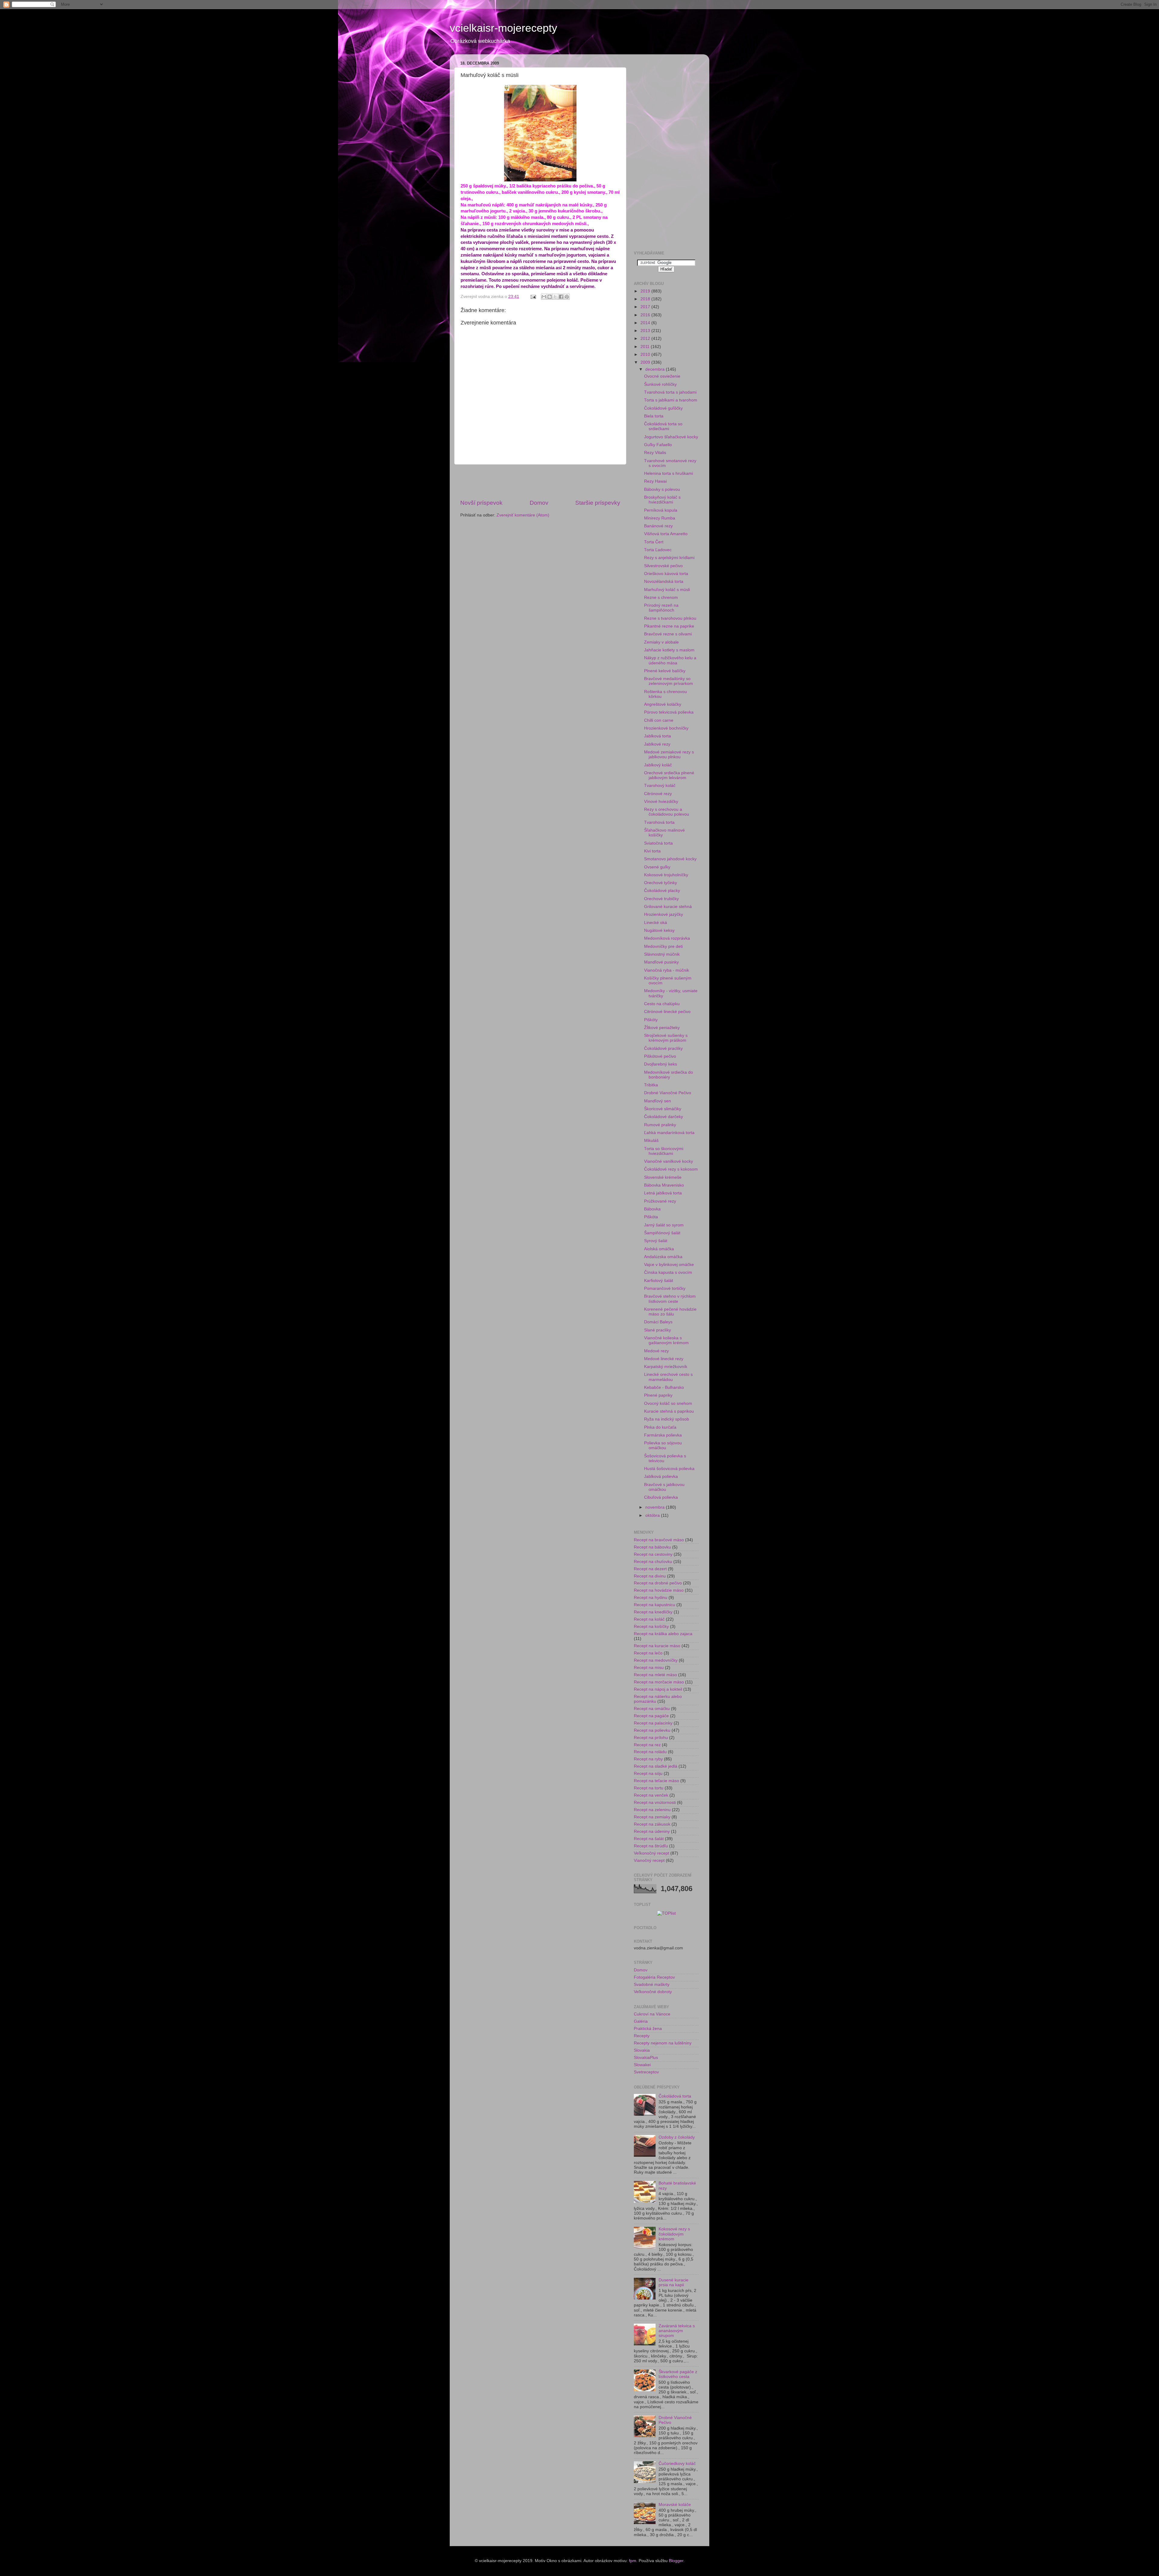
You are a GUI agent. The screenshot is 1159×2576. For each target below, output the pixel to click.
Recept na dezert (650, 1569)
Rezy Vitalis (655, 453)
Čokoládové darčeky (664, 1117)
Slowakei (642, 2065)
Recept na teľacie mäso (656, 1781)
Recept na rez (647, 1745)
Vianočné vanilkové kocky (669, 1161)
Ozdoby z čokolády (677, 2137)
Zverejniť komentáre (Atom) (523, 515)
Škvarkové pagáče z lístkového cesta (678, 2374)
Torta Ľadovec (658, 550)
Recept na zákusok (652, 1824)
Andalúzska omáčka (663, 1257)
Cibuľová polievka (661, 1497)
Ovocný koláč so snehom (668, 1403)
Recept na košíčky (651, 1627)
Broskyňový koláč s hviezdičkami (662, 500)
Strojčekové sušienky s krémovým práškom (666, 1038)
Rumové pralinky (660, 1125)
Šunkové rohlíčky (660, 384)
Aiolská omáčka (659, 1249)
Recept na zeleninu (652, 1810)
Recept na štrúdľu (651, 1846)
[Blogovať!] (550, 297)
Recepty (642, 2036)
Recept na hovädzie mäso (659, 1590)
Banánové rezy (658, 526)
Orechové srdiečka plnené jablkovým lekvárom (669, 775)
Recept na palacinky (653, 1723)
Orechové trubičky (661, 899)
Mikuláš (651, 1141)
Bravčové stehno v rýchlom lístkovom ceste (670, 1299)
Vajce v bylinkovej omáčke (669, 1265)
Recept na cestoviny (653, 1554)
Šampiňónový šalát (662, 1233)
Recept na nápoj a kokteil (658, 1689)
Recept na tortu (649, 1788)
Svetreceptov (646, 2072)
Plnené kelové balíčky (665, 671)
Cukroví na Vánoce (652, 2014)
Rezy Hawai (655, 481)
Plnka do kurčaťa (660, 1427)
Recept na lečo (648, 1653)
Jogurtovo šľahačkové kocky (671, 437)
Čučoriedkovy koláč (677, 2464)
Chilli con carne (659, 720)
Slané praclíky (658, 1330)
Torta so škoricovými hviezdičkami (664, 1151)
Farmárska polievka (663, 1435)
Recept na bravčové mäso (659, 1540)
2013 (646, 331)
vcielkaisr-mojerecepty (503, 28)
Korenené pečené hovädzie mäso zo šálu (670, 1312)
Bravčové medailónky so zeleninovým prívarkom (669, 681)
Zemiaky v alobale (661, 642)
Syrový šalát (656, 1241)
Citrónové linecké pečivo (667, 1012)
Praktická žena (648, 2029)
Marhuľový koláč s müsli (667, 590)
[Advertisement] (540, 482)
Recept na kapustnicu (655, 1605)
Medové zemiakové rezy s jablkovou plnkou (669, 754)
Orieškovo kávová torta (666, 574)
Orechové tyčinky (661, 883)
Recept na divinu (650, 1576)
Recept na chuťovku (653, 1562)
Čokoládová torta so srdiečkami (663, 426)
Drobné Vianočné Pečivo (668, 1093)
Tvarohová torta (659, 822)
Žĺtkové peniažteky (662, 1028)
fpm (633, 2561)
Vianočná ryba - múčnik (667, 970)
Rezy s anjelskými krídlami (669, 558)
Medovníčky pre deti (663, 946)
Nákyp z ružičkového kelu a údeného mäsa (670, 660)
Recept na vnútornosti (655, 1803)
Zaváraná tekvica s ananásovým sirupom (677, 2331)
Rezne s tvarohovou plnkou (670, 618)
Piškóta (651, 1217)
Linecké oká (656, 923)
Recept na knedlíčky (653, 1612)
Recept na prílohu (651, 1738)
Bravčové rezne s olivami (668, 634)
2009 (646, 362)
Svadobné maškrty (652, 1985)
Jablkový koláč (658, 765)
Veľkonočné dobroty (653, 1992)
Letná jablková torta (663, 1193)
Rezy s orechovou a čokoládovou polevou (667, 812)
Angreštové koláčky (663, 704)
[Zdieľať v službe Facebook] (561, 297)
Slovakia (642, 2050)
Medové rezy (656, 1351)
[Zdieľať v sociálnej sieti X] (555, 297)
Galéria (641, 2021)
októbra (653, 1515)
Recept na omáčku (652, 1709)
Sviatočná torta (658, 843)
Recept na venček (651, 1795)
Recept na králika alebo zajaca (663, 1634)
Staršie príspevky (598, 503)
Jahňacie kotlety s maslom (669, 650)
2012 (646, 339)
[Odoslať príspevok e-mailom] (533, 297)
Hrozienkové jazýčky (664, 914)
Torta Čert (654, 542)
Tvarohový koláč (660, 786)
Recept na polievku (652, 1730)
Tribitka (651, 1085)
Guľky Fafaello (658, 445)
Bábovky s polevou (662, 489)
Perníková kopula (661, 510)
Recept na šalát (649, 1839)
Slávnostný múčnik (662, 954)
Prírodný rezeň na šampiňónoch (661, 608)
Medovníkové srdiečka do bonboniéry (669, 1075)
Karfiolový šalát (659, 1281)
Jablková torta (658, 736)
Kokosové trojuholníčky (666, 875)
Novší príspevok (481, 503)
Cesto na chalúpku (662, 1004)
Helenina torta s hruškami (669, 473)
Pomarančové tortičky (665, 1288)
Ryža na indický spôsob (667, 1419)
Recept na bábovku (652, 1547)
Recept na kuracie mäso (657, 1646)
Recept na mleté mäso (655, 1675)
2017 (646, 307)
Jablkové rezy (657, 744)
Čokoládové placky (662, 891)
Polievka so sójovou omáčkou (663, 1445)
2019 (646, 291)
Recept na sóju (648, 1774)
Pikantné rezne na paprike (669, 626)
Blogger (676, 2561)
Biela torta (654, 416)
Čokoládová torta (675, 2096)
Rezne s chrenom (661, 598)
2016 (646, 315)
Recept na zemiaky (652, 1817)
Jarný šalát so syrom (664, 1225)
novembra (656, 1507)
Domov (539, 503)
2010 (646, 355)
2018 (646, 299)
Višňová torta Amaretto (666, 534)
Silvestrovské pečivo (663, 566)
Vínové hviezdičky (661, 802)
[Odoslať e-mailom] (544, 297)
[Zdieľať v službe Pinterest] (567, 297)
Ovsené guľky (657, 867)
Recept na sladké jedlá (656, 1766)
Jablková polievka (661, 1477)
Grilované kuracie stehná (668, 907)
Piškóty (651, 1020)
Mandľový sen (658, 1101)
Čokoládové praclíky (663, 1048)
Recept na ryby (648, 1759)
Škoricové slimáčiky (663, 1109)
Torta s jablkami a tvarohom (671, 400)
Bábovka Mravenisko (664, 1185)
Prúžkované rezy (660, 1201)
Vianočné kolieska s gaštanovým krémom (666, 1340)
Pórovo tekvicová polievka (669, 712)
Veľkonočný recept (651, 1853)
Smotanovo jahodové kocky (670, 859)
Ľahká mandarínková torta (669, 1133)
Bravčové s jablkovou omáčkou (664, 1487)
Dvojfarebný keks (661, 1064)
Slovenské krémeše (663, 1177)
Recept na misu (649, 1668)
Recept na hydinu (651, 1598)
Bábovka (652, 1209)
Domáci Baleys (658, 1322)
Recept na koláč (649, 1619)
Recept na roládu (650, 1752)
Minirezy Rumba (660, 518)
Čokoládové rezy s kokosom (671, 1169)
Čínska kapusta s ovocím (668, 1272)
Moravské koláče (675, 2505)
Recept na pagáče (651, 1716)
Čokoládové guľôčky (663, 408)
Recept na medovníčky (656, 1660)
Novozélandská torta (664, 582)
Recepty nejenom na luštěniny (663, 2043)
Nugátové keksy (659, 930)
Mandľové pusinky (661, 962)
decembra (656, 369)
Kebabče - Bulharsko (664, 1387)
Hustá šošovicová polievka (669, 1469)
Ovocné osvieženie (662, 376)
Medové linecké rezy (664, 1359)
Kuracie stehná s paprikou (669, 1411)
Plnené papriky (658, 1395)
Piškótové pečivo (660, 1056)
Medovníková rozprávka (667, 938)
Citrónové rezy (658, 794)
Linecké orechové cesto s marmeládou (668, 1377)
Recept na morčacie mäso (659, 1682)
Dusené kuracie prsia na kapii (674, 2282)
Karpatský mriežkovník (666, 1367)
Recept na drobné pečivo (658, 1583)
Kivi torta (652, 851)
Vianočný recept (649, 1860)
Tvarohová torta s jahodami (670, 392)
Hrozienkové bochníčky (666, 728)
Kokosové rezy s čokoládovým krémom (674, 2234)
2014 (646, 323)
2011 (646, 347)
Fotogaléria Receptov (654, 1977)
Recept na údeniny (652, 1831)
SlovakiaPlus (646, 2058)
